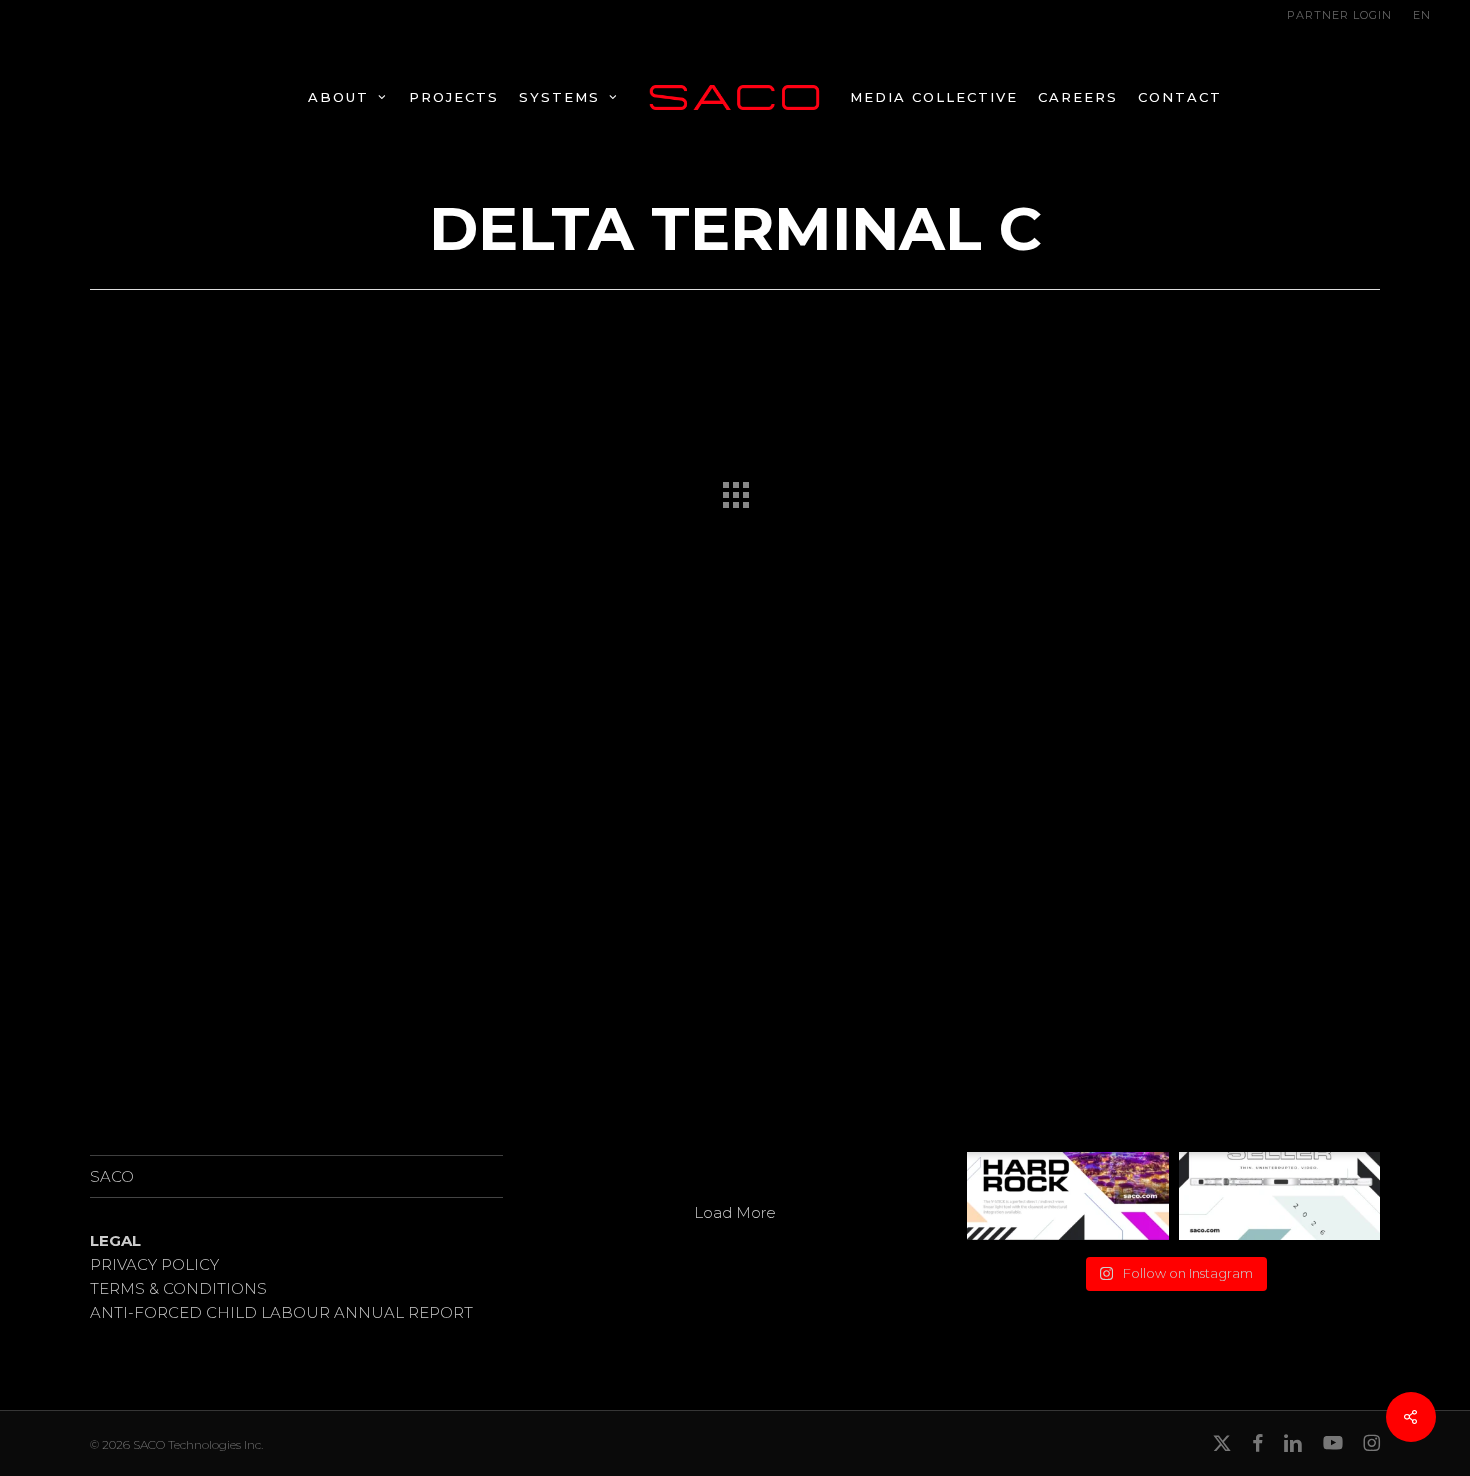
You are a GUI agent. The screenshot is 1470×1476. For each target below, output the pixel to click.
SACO (112, 1176)
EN (1422, 15)
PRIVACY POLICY (154, 1264)
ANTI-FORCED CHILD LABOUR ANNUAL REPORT (281, 1312)
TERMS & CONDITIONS (178, 1288)
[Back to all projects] (735, 490)
